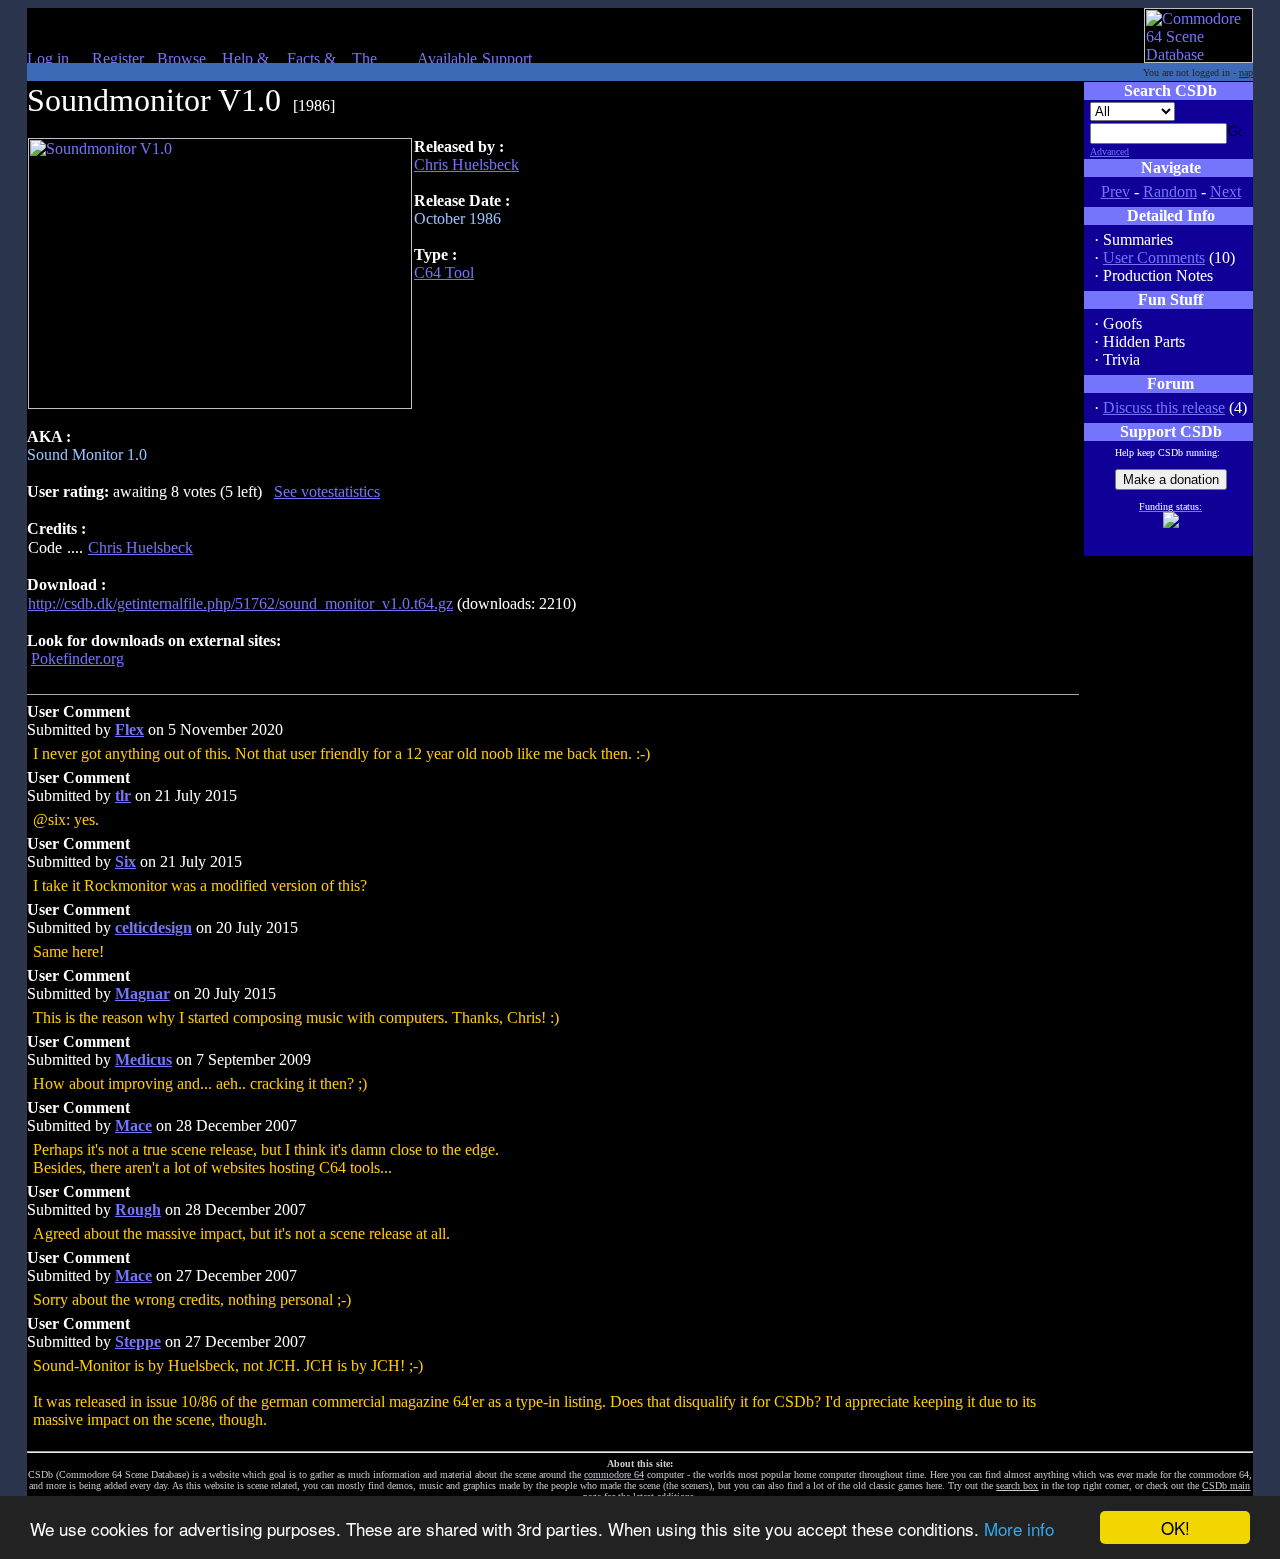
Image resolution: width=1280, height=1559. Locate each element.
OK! (1175, 1527)
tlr (123, 795)
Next (1225, 191)
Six (125, 861)
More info (1019, 1528)
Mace (133, 1125)
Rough (138, 1209)
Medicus (143, 1059)
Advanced (1109, 151)
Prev (1115, 191)
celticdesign (153, 927)
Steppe (138, 1341)
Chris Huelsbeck (466, 164)
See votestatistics (327, 491)
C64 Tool (444, 272)
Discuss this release (1164, 407)
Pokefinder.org (77, 658)
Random (1170, 191)
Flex (129, 729)
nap (1246, 72)
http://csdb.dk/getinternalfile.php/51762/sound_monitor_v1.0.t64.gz (240, 603)
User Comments (1154, 257)
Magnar (142, 993)
